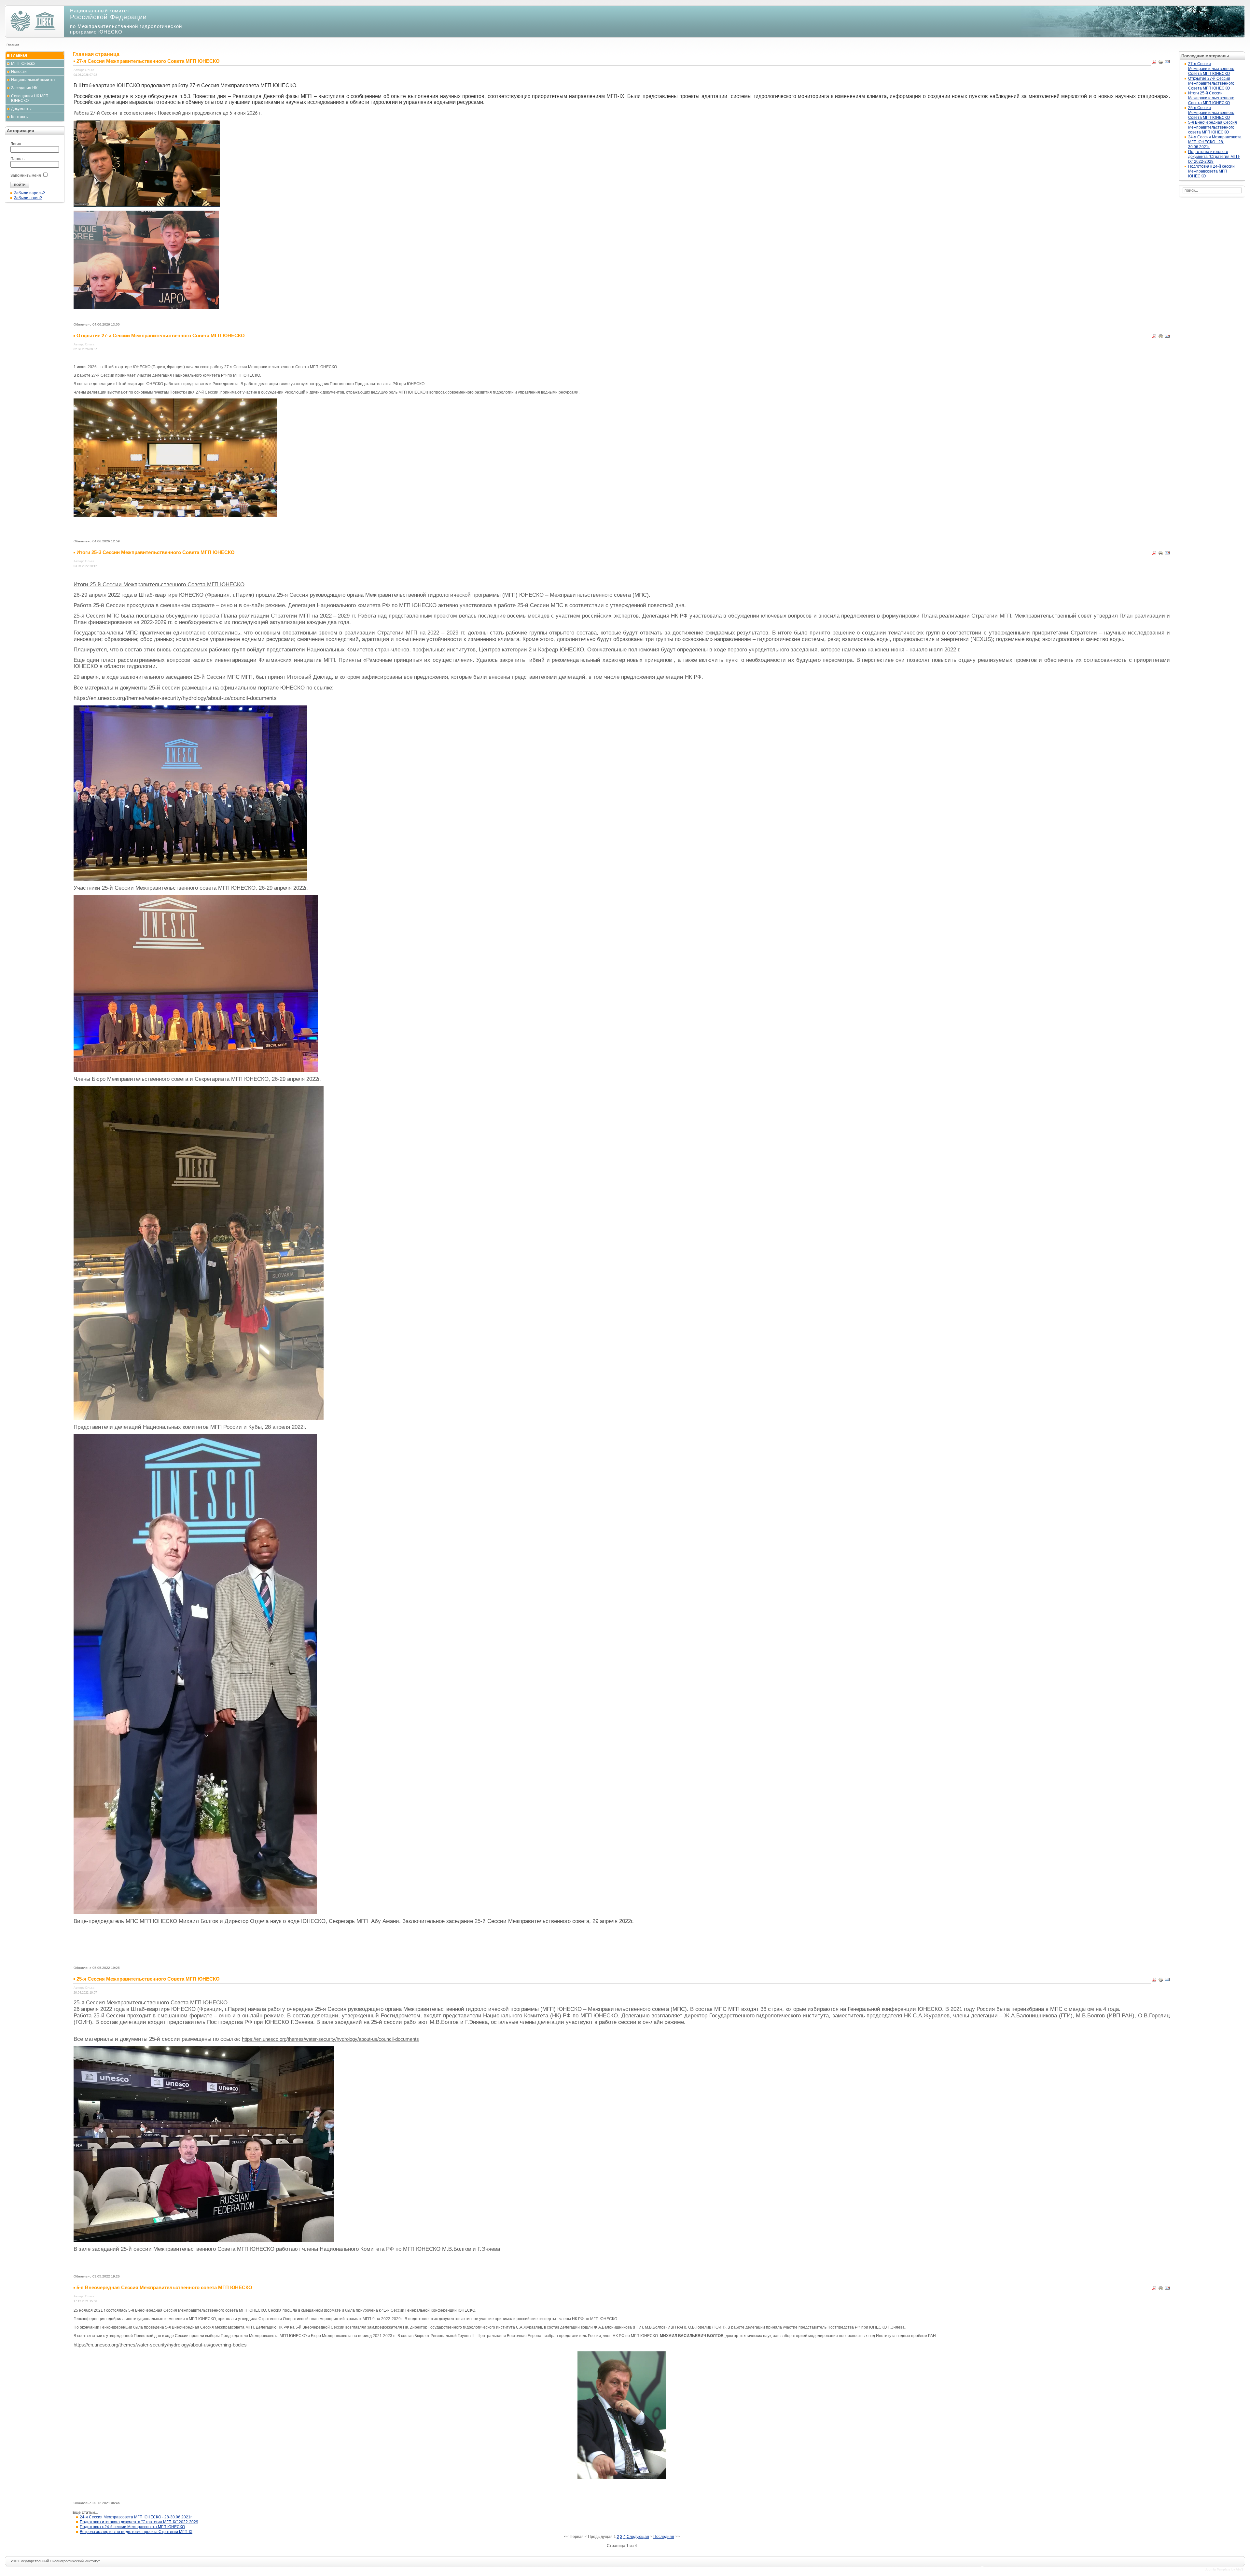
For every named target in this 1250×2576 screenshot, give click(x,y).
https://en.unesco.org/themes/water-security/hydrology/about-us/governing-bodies (160, 2345)
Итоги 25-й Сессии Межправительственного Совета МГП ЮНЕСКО (1211, 98)
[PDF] (1154, 63)
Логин (16, 144)
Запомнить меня (26, 175)
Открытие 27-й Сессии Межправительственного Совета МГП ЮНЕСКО (1211, 83)
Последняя (664, 2537)
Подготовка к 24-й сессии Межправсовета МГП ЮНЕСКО (132, 2527)
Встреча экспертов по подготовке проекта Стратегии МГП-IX (136, 2532)
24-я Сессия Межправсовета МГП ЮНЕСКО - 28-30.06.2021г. (136, 2517)
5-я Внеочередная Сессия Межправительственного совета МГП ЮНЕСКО (1213, 127)
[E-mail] (1167, 63)
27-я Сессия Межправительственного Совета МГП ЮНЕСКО (1211, 69)
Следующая (638, 2537)
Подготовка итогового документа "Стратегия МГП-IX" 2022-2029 (139, 2522)
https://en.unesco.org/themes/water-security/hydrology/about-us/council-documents (330, 2039)
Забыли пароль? (29, 193)
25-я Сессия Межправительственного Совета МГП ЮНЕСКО (1211, 113)
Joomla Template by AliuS (1224, 2569)
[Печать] (1161, 63)
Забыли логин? (28, 198)
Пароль (17, 159)
